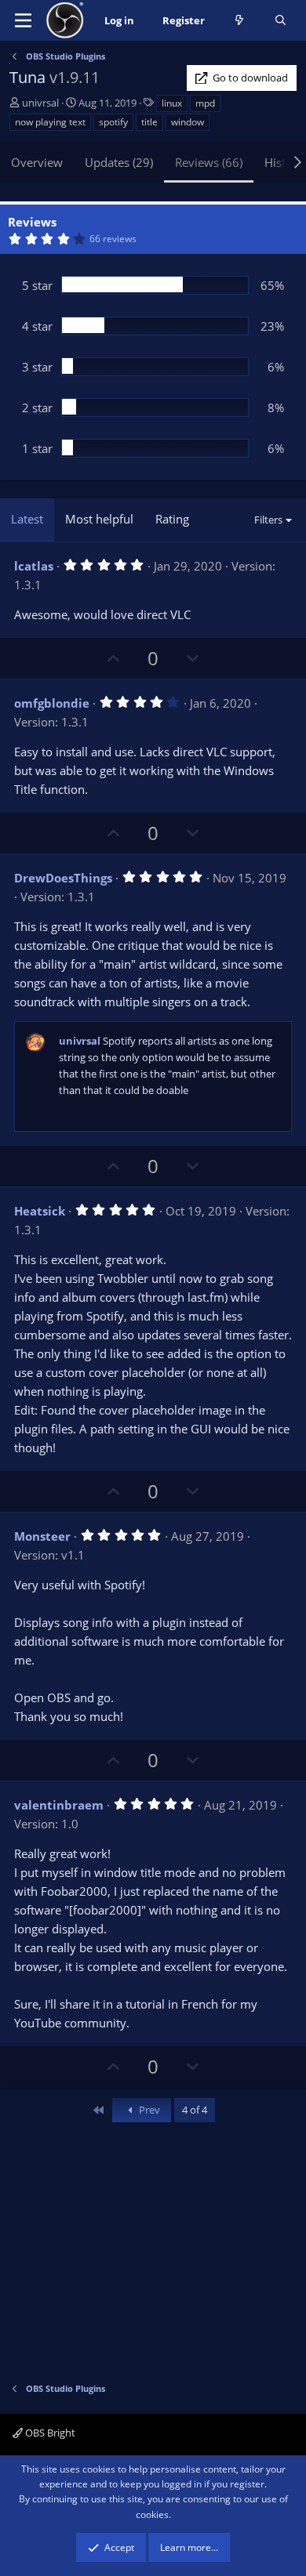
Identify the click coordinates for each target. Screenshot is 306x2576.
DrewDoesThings (63, 878)
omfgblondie (52, 703)
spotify (113, 122)
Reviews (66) (209, 162)
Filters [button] (268, 520)
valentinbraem (59, 1805)
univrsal (40, 103)
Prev (148, 2110)
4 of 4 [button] (195, 2110)
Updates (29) (119, 162)
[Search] (280, 21)
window (188, 122)
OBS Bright (49, 2433)
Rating (172, 519)
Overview (37, 162)
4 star (37, 326)
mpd (205, 103)
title (149, 122)
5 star (37, 285)
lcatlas (34, 566)
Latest (27, 519)
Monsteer (42, 1536)
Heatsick (40, 1211)
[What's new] (240, 21)
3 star (37, 367)
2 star (37, 408)
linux (172, 103)
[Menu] (23, 20)
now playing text (50, 122)
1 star (37, 448)
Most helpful (99, 519)
